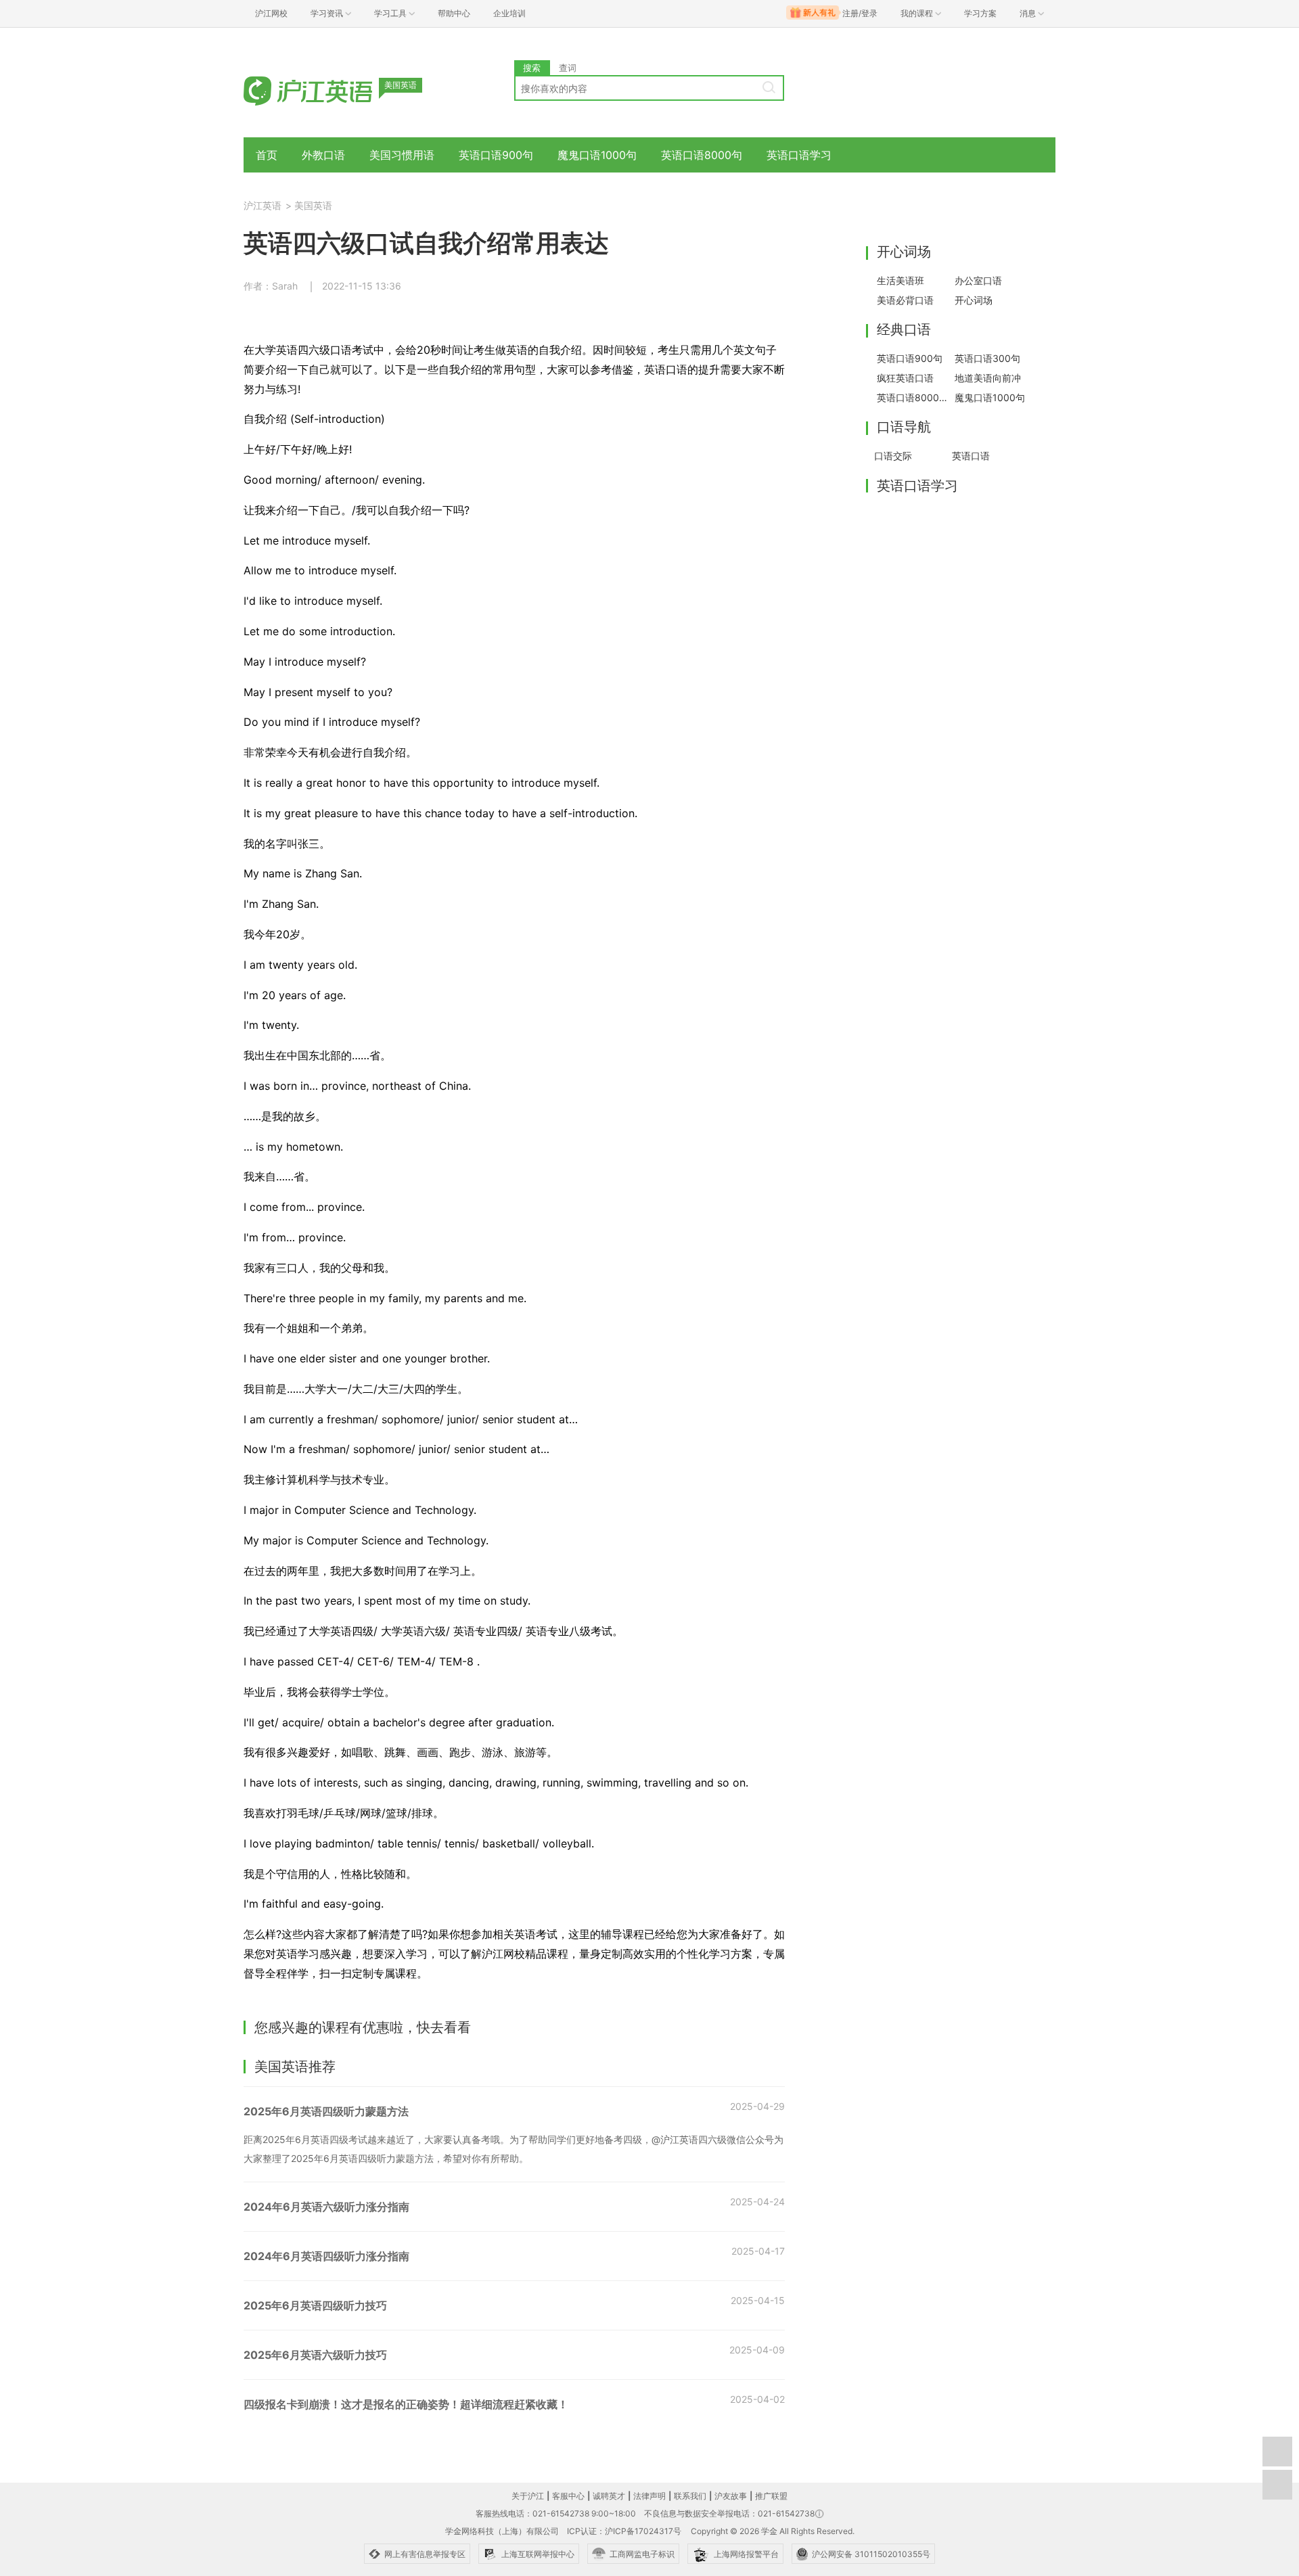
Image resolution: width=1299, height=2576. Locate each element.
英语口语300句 (987, 358)
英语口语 (971, 456)
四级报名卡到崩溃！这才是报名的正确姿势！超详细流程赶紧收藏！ (406, 2404)
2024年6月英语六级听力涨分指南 (326, 2207)
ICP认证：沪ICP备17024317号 (624, 2531)
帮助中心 (454, 13)
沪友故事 (731, 2496)
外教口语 (323, 155)
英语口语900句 (496, 155)
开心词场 (974, 300)
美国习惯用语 (402, 155)
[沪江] (328, 90)
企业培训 (509, 13)
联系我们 (690, 2496)
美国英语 (313, 205)
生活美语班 (901, 280)
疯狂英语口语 (905, 378)
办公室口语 (978, 280)
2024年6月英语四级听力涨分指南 (326, 2256)
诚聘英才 (609, 2496)
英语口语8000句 (702, 155)
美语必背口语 (905, 300)
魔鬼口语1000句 (597, 155)
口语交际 (893, 456)
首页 (267, 155)
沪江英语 (263, 205)
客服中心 (568, 2496)
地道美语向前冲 (988, 378)
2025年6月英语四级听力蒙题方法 (326, 2111)
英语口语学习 (799, 155)
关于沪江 (528, 2496)
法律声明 (649, 2496)
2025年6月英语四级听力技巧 (315, 2305)
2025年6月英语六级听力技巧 (315, 2355)
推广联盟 (771, 2496)
